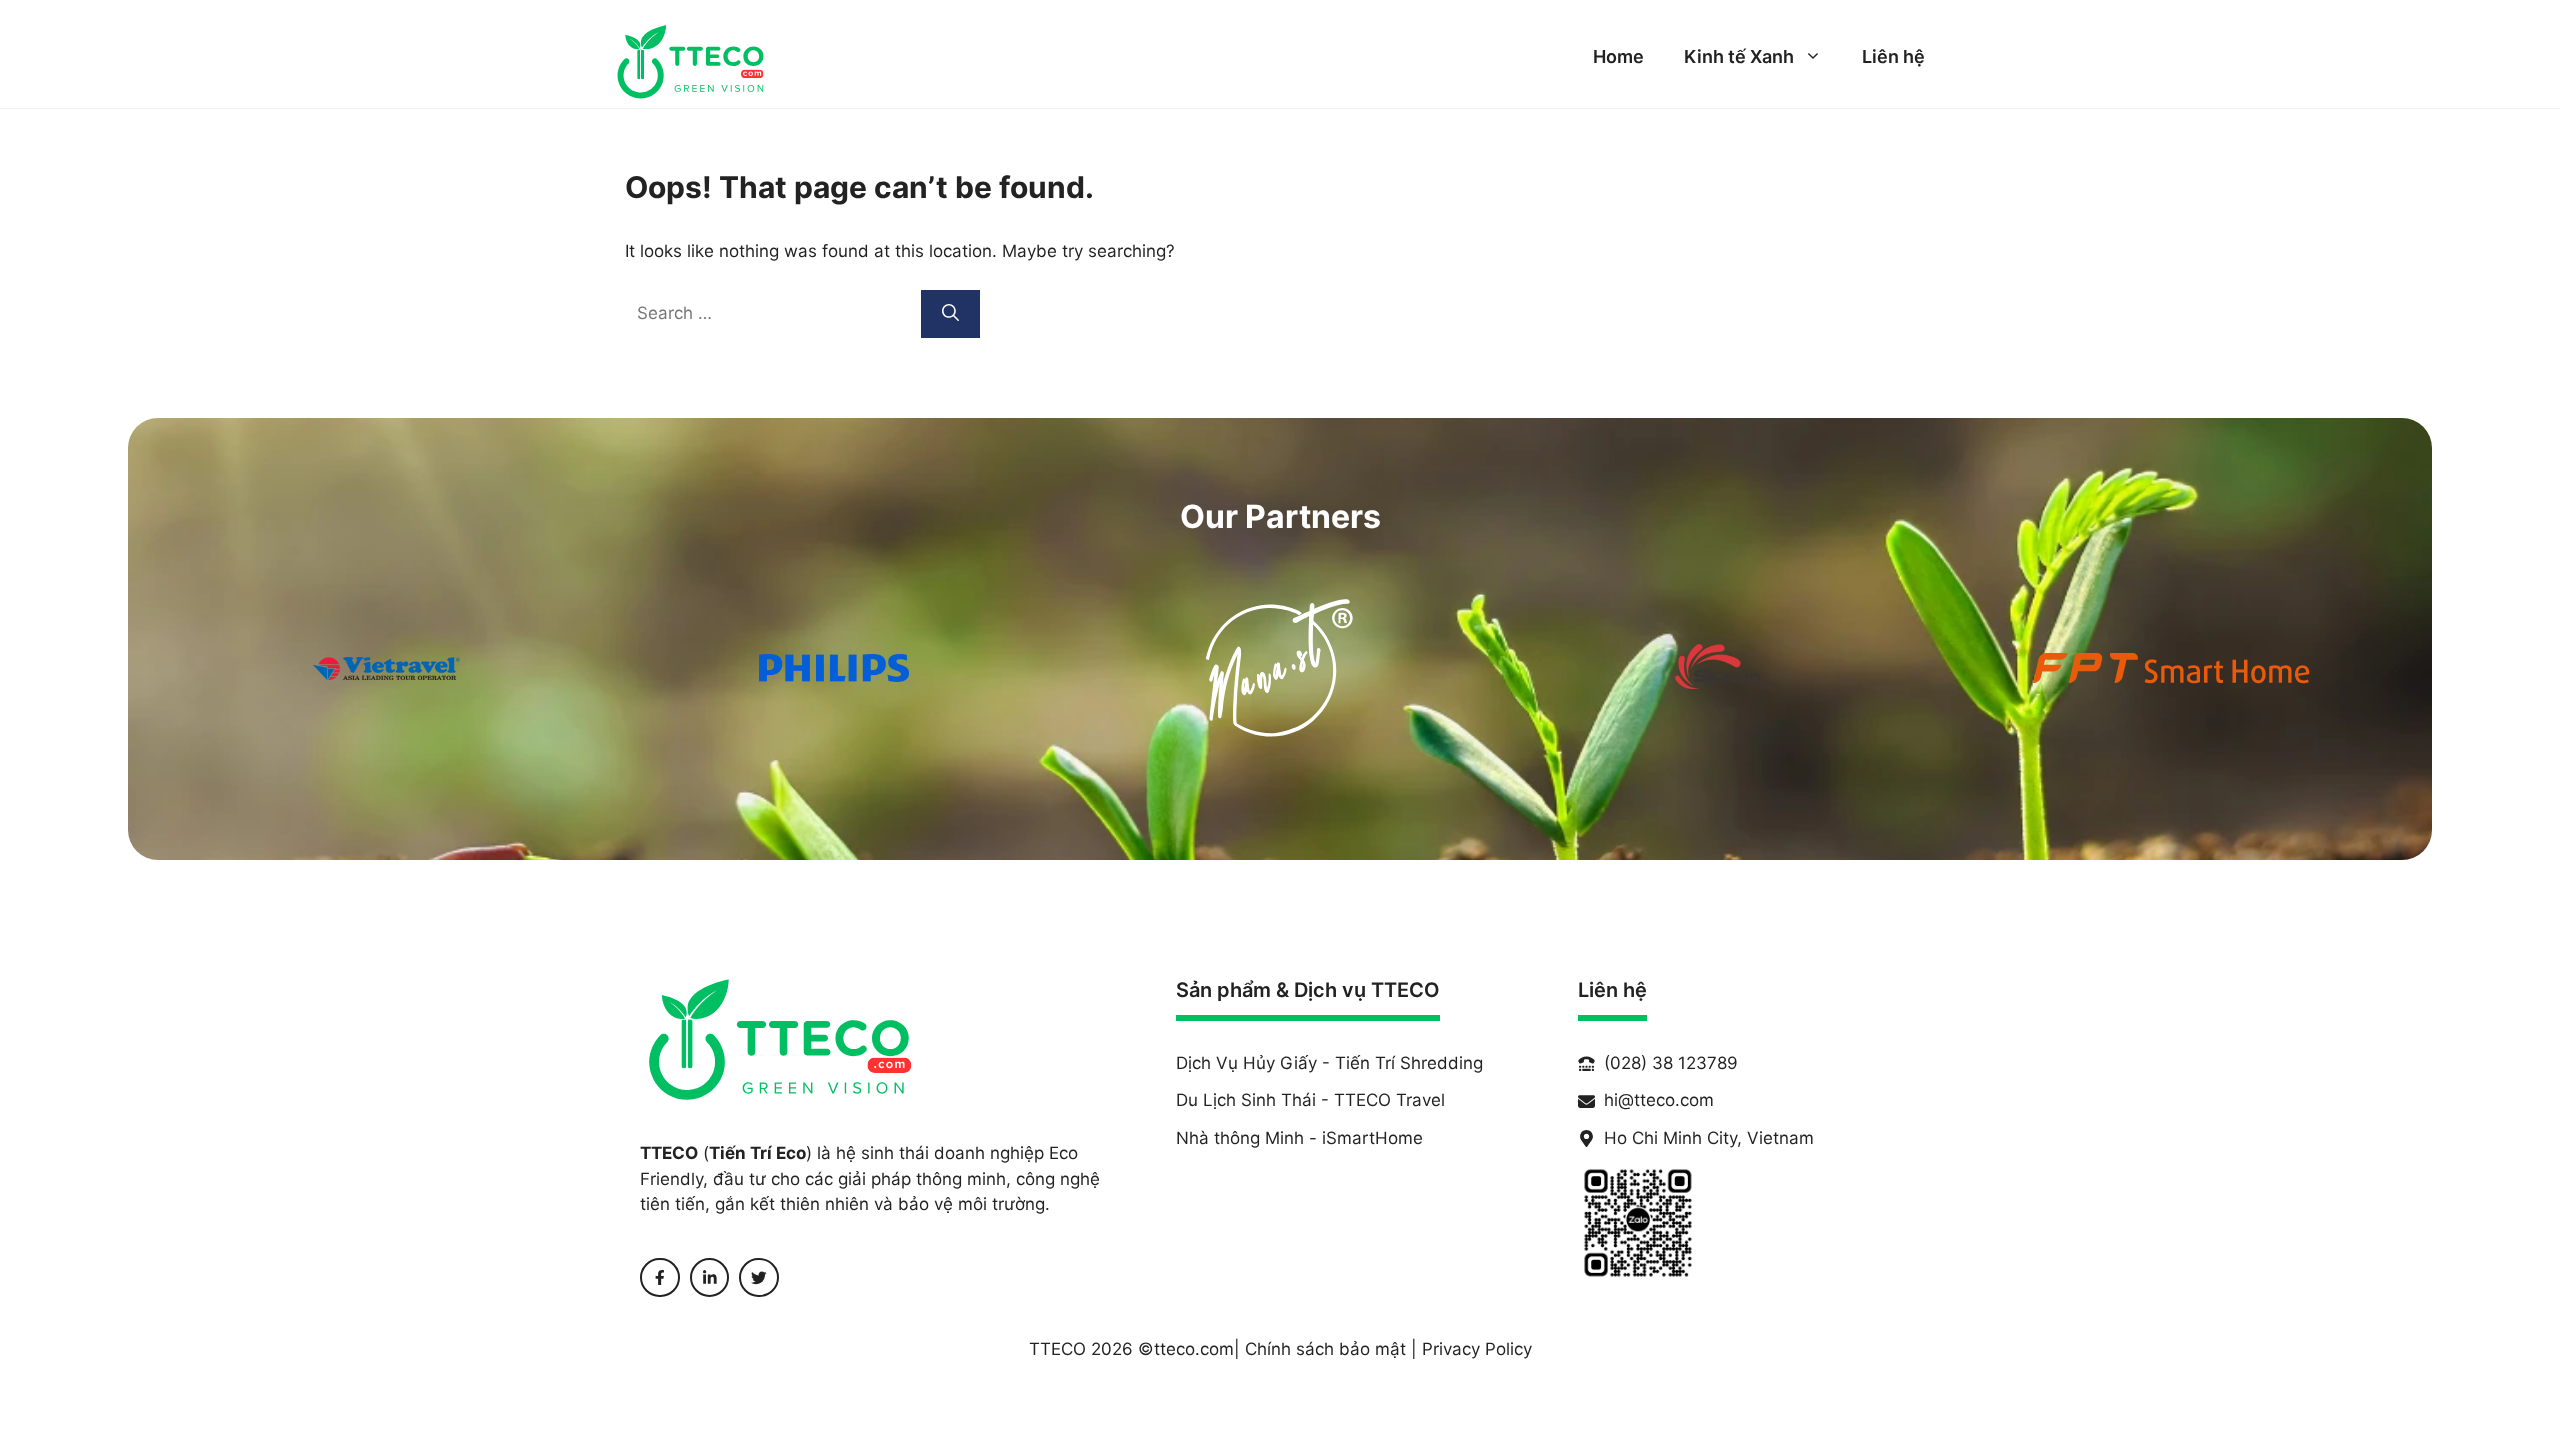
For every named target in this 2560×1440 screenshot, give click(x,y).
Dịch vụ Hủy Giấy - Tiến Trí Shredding (1329, 1063)
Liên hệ (1893, 56)
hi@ (1619, 1100)
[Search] (950, 314)
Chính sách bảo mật (1325, 1349)
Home (1618, 56)
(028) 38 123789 (1671, 1063)
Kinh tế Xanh (1739, 56)
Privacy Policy (1477, 1349)
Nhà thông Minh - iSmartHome (1299, 1138)
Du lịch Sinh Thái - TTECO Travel (1310, 1100)
